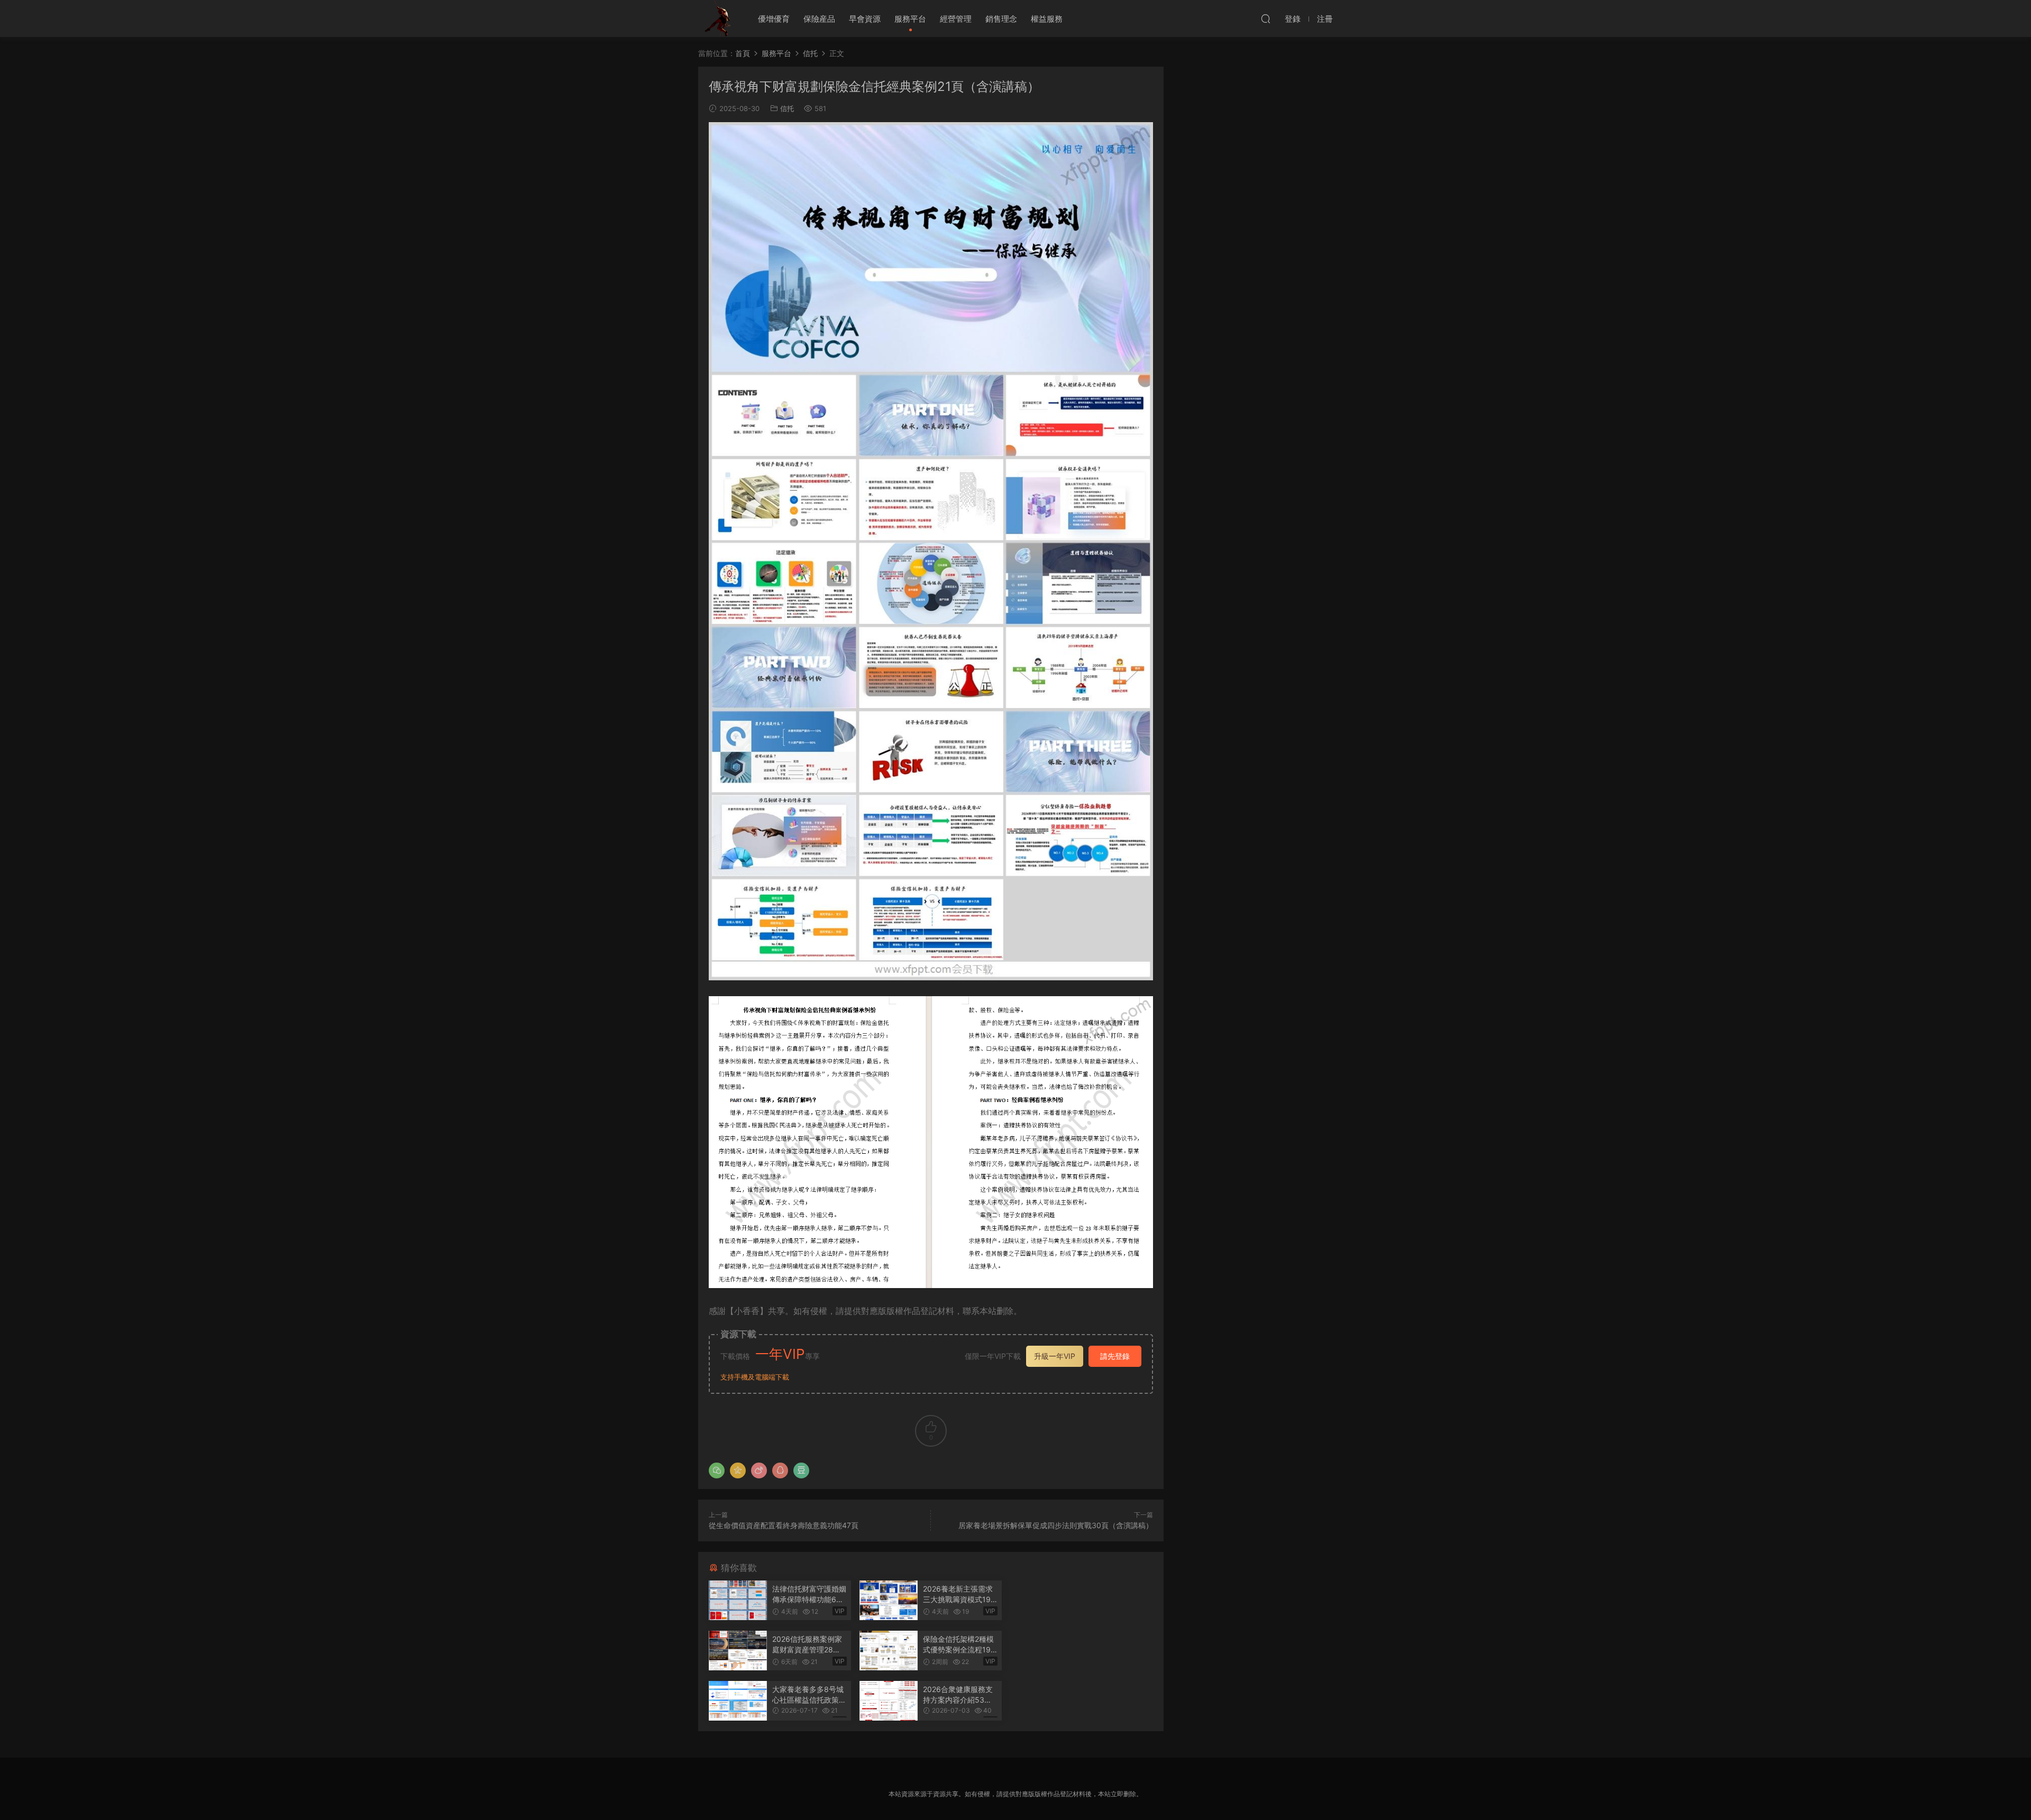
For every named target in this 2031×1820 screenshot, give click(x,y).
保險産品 (819, 19)
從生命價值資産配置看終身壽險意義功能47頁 (784, 1525)
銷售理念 (1001, 19)
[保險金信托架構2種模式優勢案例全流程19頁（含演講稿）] (889, 1651)
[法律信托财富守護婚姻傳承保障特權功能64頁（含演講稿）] (738, 1600)
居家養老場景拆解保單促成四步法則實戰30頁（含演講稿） (1056, 1525)
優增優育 (774, 19)
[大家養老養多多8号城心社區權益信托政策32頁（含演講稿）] (738, 1701)
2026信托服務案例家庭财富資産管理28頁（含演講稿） (807, 1645)
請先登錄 (1115, 1356)
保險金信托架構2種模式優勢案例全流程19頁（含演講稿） (958, 1645)
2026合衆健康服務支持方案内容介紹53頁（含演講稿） (958, 1695)
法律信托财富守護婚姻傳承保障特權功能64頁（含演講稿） (809, 1594)
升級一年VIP (1055, 1356)
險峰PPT (717, 19)
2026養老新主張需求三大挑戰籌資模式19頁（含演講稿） (958, 1594)
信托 (787, 108)
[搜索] (1266, 19)
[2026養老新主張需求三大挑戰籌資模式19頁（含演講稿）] (889, 1600)
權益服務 (1047, 19)
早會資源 (865, 19)
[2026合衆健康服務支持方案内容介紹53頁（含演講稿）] (889, 1701)
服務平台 (910, 19)
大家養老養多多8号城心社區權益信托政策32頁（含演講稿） (808, 1695)
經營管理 (956, 19)
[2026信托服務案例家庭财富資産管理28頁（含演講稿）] (738, 1651)
